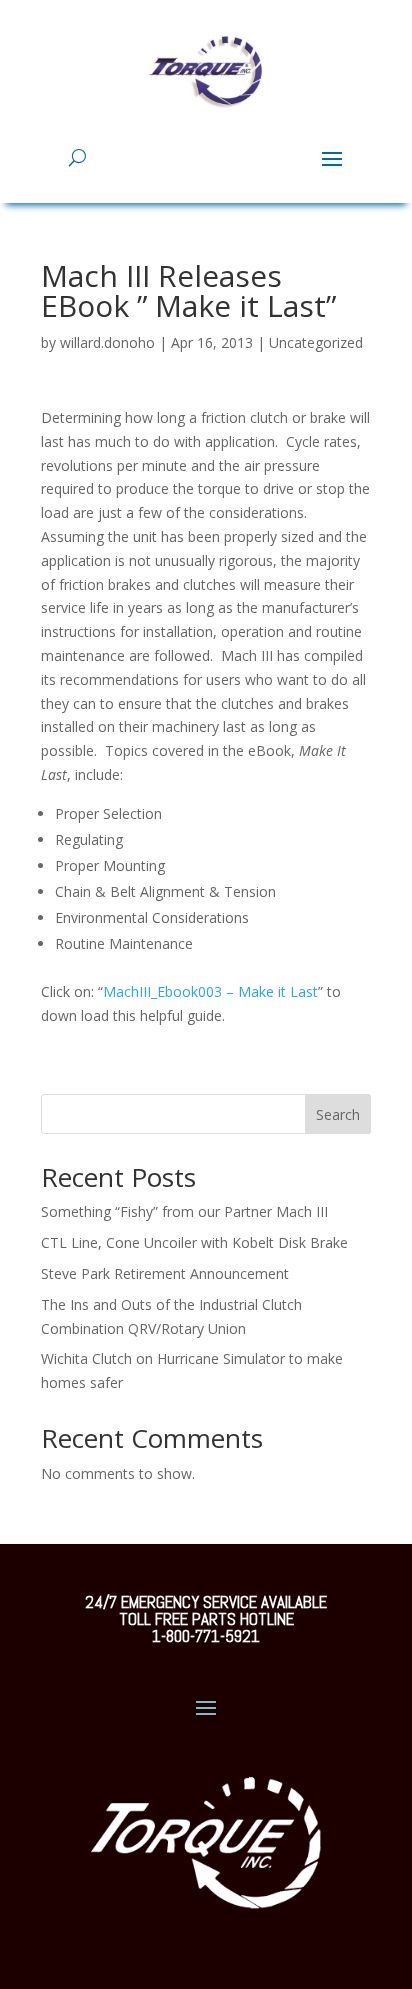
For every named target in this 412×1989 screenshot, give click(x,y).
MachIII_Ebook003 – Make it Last (210, 991)
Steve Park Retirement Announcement (165, 1273)
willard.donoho (107, 342)
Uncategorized (316, 342)
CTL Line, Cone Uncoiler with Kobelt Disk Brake (194, 1242)
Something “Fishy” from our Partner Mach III (184, 1211)
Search (338, 1114)
